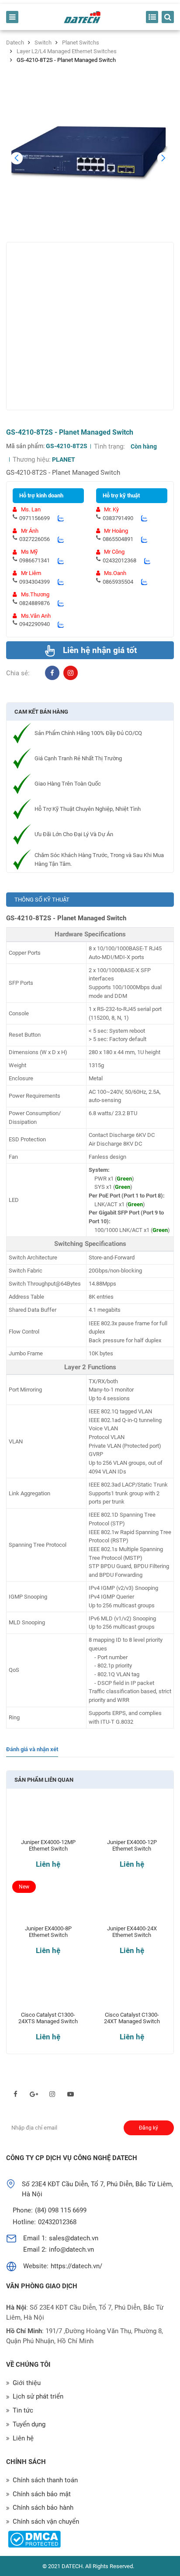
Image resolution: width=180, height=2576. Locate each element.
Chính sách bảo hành (43, 2508)
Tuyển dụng (29, 2424)
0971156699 (35, 518)
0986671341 (35, 560)
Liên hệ (48, 1864)
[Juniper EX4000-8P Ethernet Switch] (48, 1906)
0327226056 (35, 539)
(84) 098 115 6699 (61, 2210)
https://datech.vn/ (76, 2266)
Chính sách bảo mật (42, 2494)
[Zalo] (61, 518)
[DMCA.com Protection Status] (34, 2539)
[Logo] (82, 17)
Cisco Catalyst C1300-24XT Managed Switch (132, 2018)
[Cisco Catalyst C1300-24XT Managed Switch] (132, 1992)
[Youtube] (71, 2094)
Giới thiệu (27, 2383)
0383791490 (118, 518)
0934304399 (35, 582)
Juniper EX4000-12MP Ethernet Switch (48, 1846)
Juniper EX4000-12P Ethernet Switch (132, 1846)
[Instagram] (71, 673)
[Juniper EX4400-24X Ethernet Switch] (132, 1906)
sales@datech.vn (74, 2238)
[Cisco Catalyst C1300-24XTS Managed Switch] (48, 1992)
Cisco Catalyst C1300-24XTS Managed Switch (48, 2018)
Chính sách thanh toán (45, 2480)
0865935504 (118, 582)
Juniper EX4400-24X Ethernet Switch (132, 1932)
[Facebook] (52, 673)
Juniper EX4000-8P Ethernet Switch (48, 1932)
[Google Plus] (34, 2094)
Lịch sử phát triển (38, 2396)
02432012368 (119, 560)
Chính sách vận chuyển (46, 2522)
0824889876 (35, 603)
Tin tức (23, 2410)
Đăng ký (149, 2128)
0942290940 (35, 624)
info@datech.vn (71, 2249)
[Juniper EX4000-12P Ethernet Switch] (132, 1819)
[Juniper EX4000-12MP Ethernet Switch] (48, 1819)
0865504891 (118, 539)
